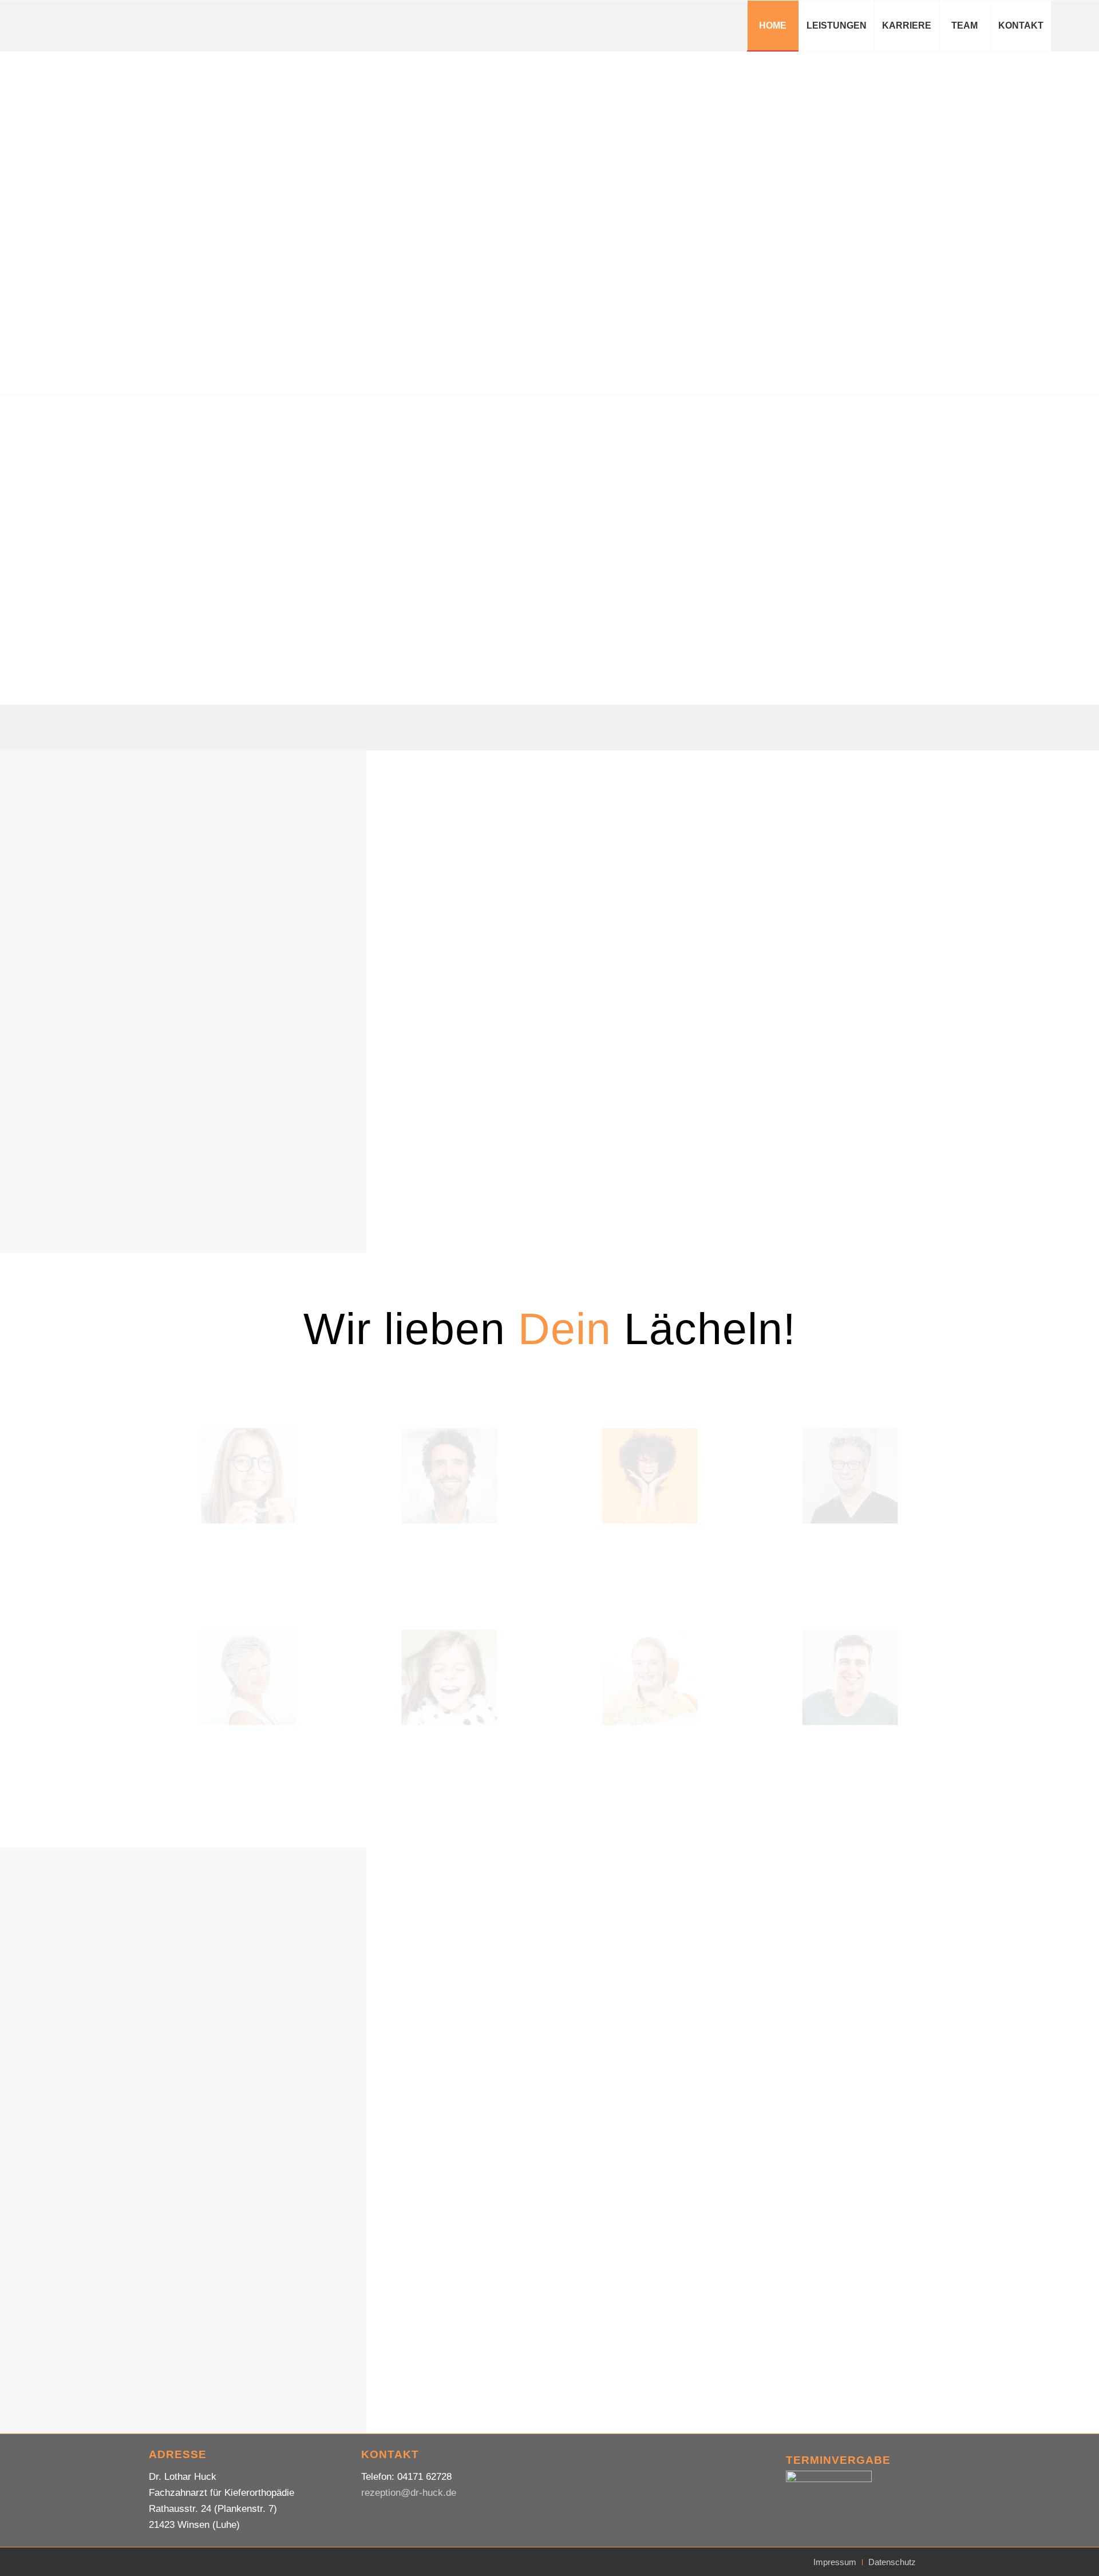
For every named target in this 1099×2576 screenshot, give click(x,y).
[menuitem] (773, 26)
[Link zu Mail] (1069, 25)
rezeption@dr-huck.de (409, 2493)
